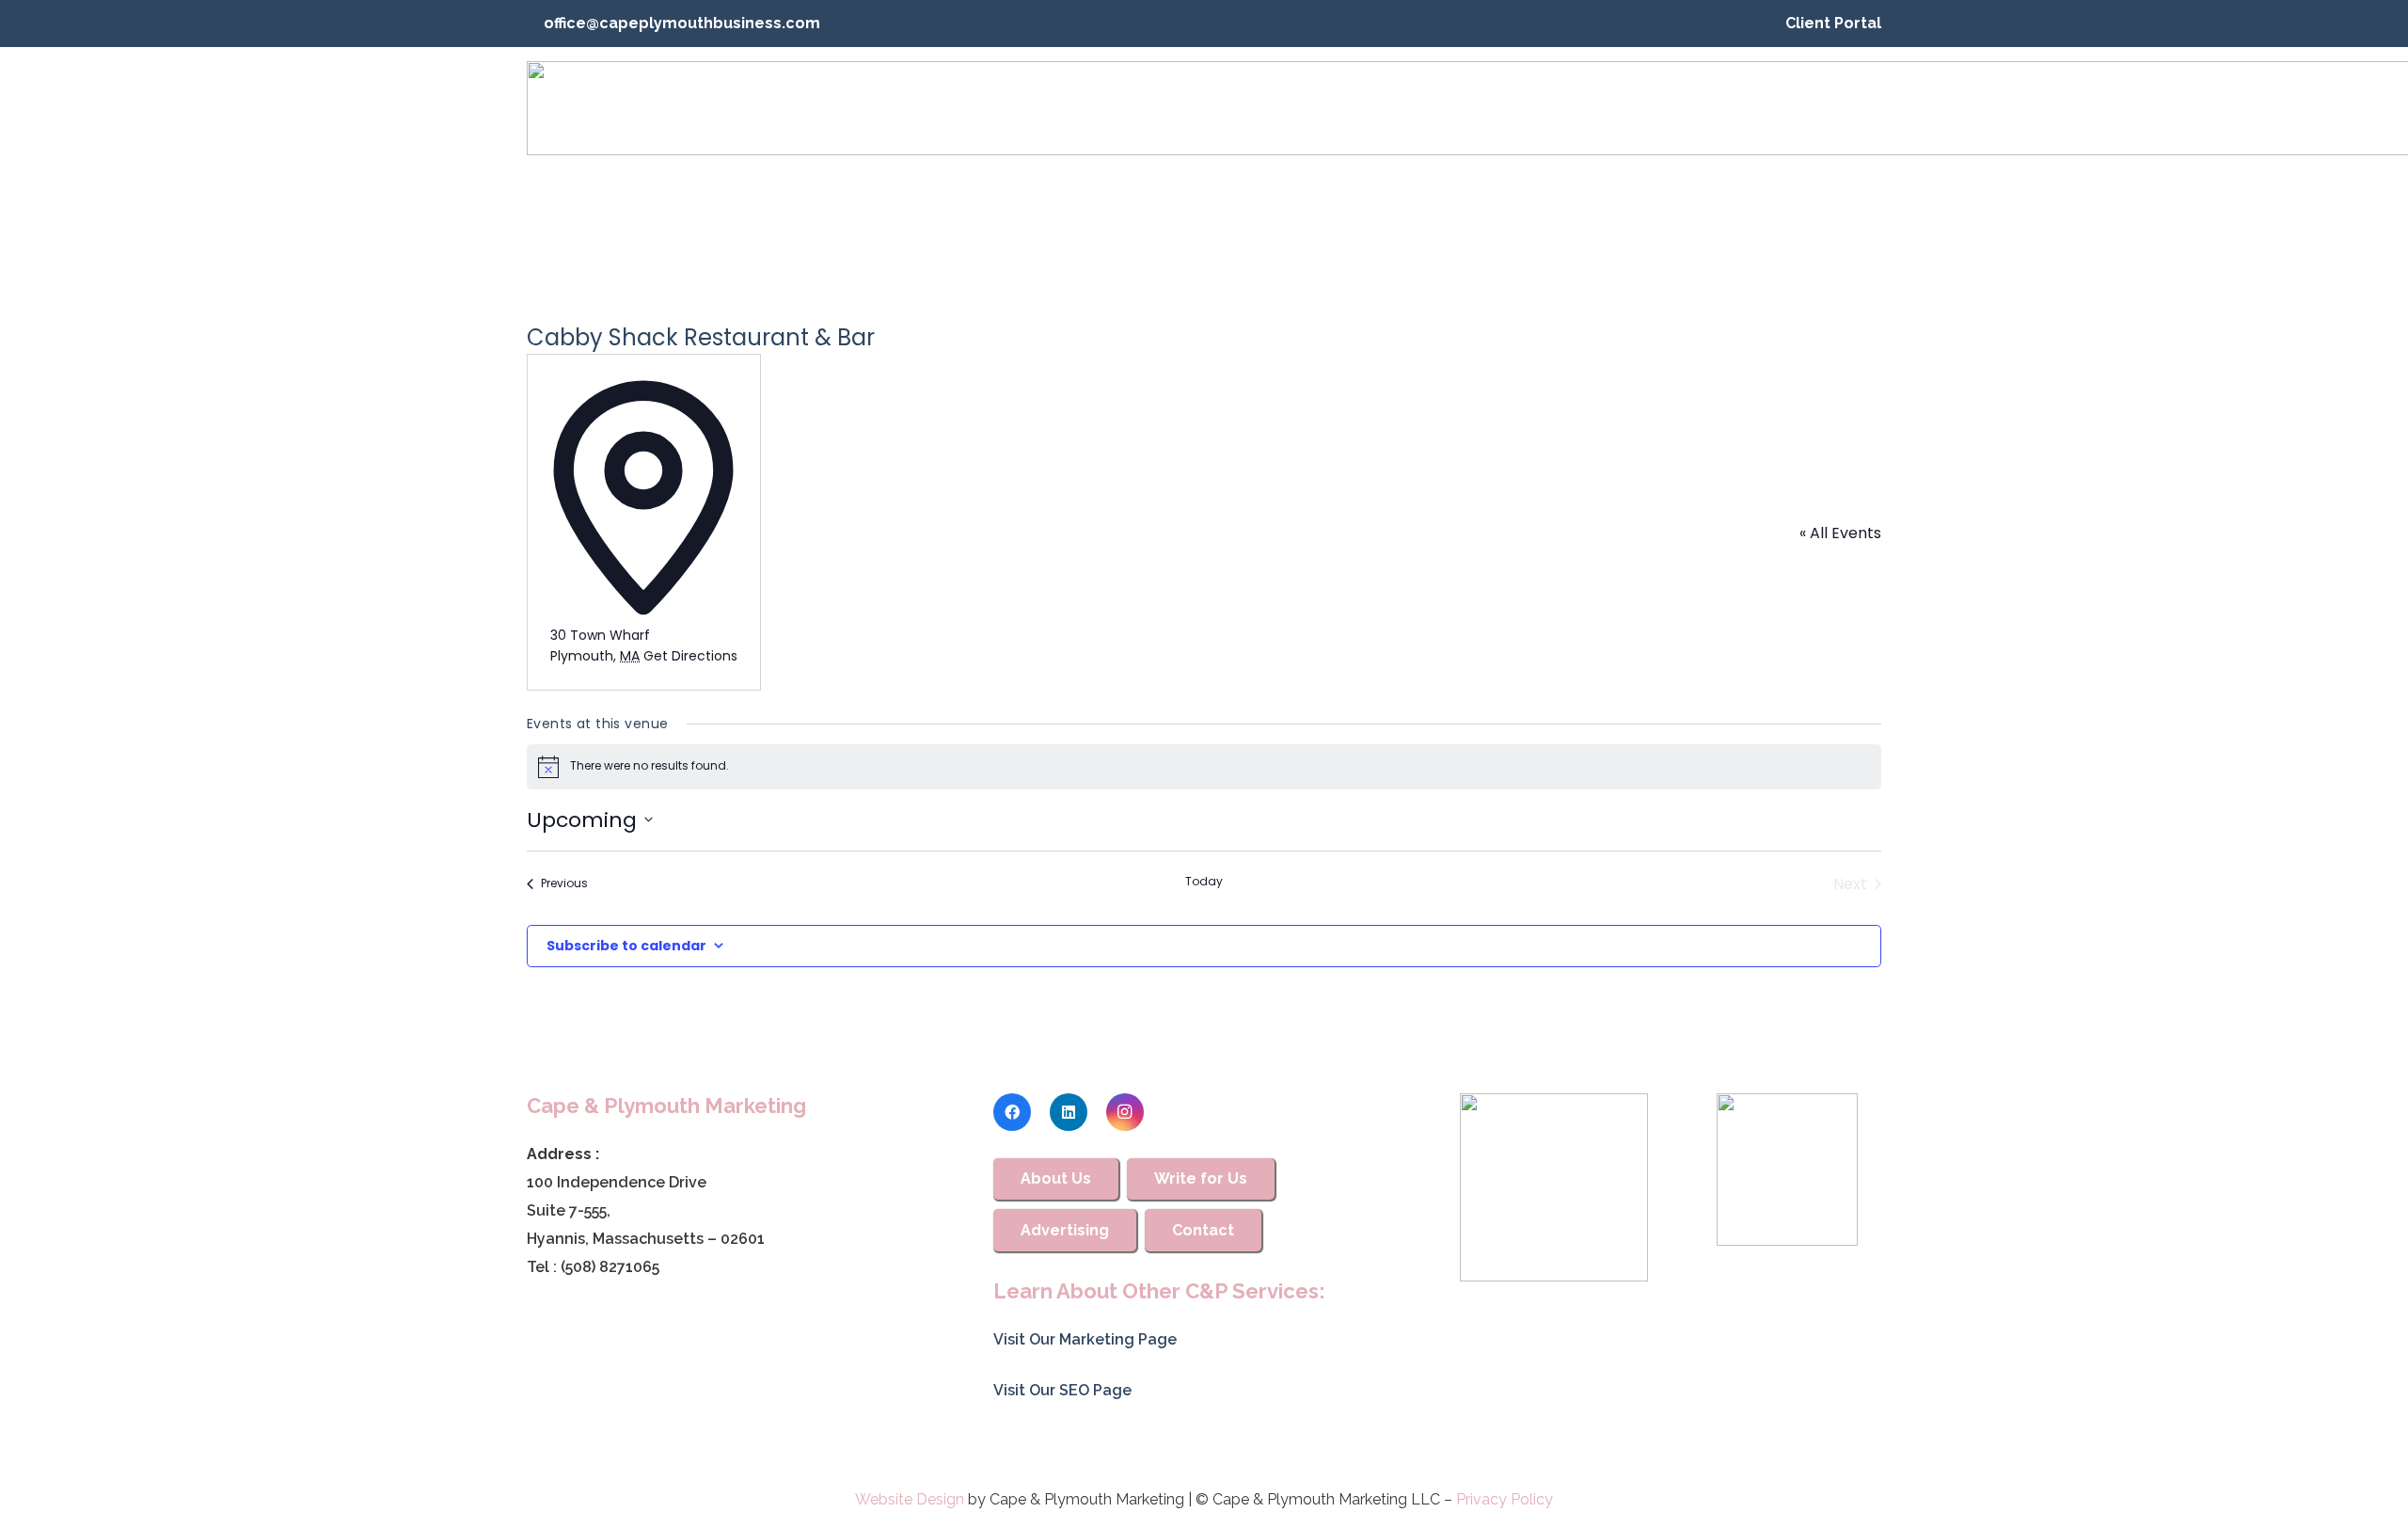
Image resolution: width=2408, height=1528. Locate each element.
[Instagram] (1125, 1112)
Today (1204, 882)
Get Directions (690, 656)
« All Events (1840, 533)
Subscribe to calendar (626, 946)
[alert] (1204, 767)
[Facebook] (1012, 1112)
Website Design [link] (910, 1499)
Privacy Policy (1505, 1499)
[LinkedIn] (1069, 1112)
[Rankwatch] (1554, 1187)
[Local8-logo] (1787, 1170)
